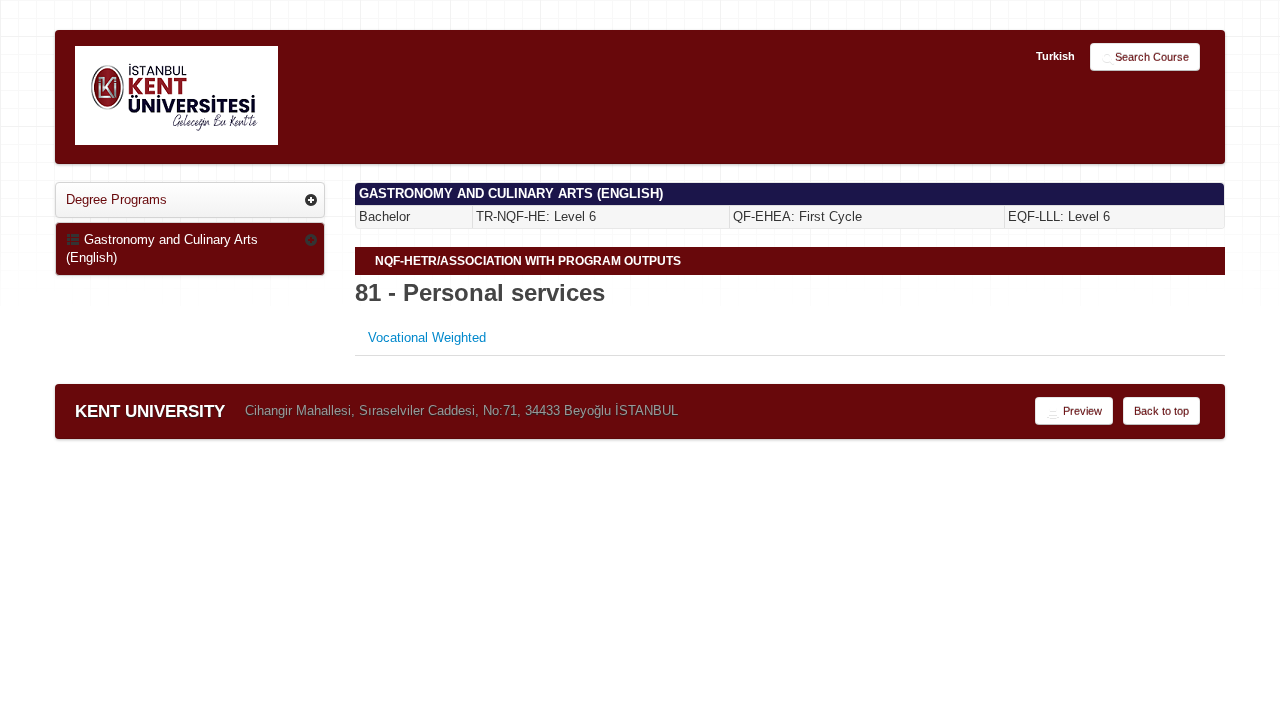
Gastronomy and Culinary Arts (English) (162, 248)
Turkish (1055, 56)
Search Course (1152, 57)
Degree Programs (116, 199)
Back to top (1161, 411)
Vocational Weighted (427, 337)
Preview (1081, 411)
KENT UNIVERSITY (150, 411)
